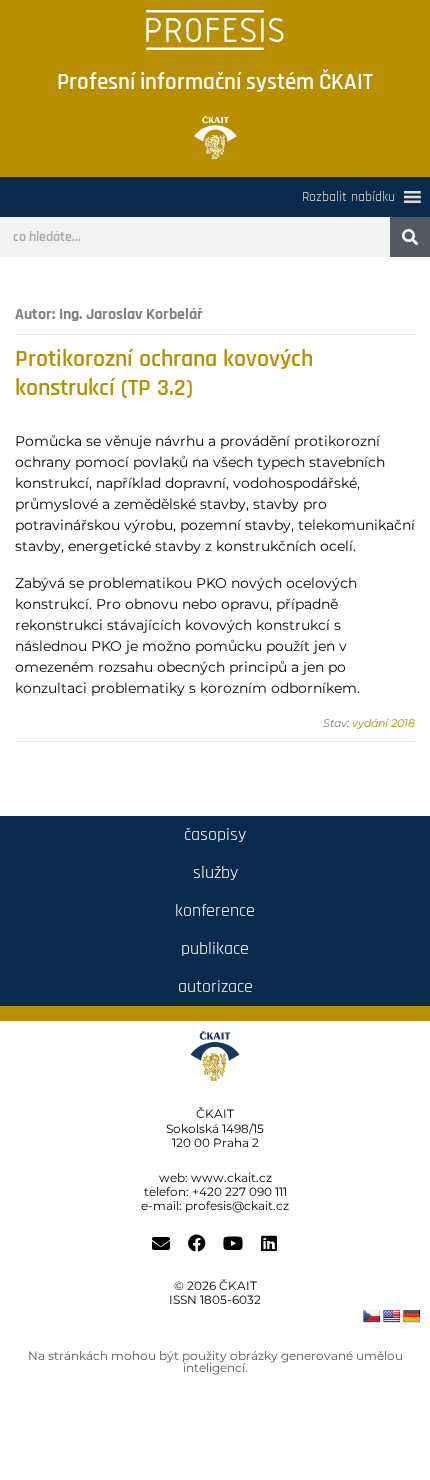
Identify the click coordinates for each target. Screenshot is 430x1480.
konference (215, 910)
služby (215, 872)
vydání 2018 (383, 723)
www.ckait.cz (231, 1177)
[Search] (410, 237)
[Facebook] (197, 1243)
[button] (348, 197)
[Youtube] (233, 1243)
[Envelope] (161, 1243)
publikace (215, 948)
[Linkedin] (269, 1243)
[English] (391, 1316)
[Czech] (371, 1316)
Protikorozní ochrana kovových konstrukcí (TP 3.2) (164, 373)
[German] (411, 1316)
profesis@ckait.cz (237, 1205)
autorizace (215, 986)
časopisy (215, 834)
